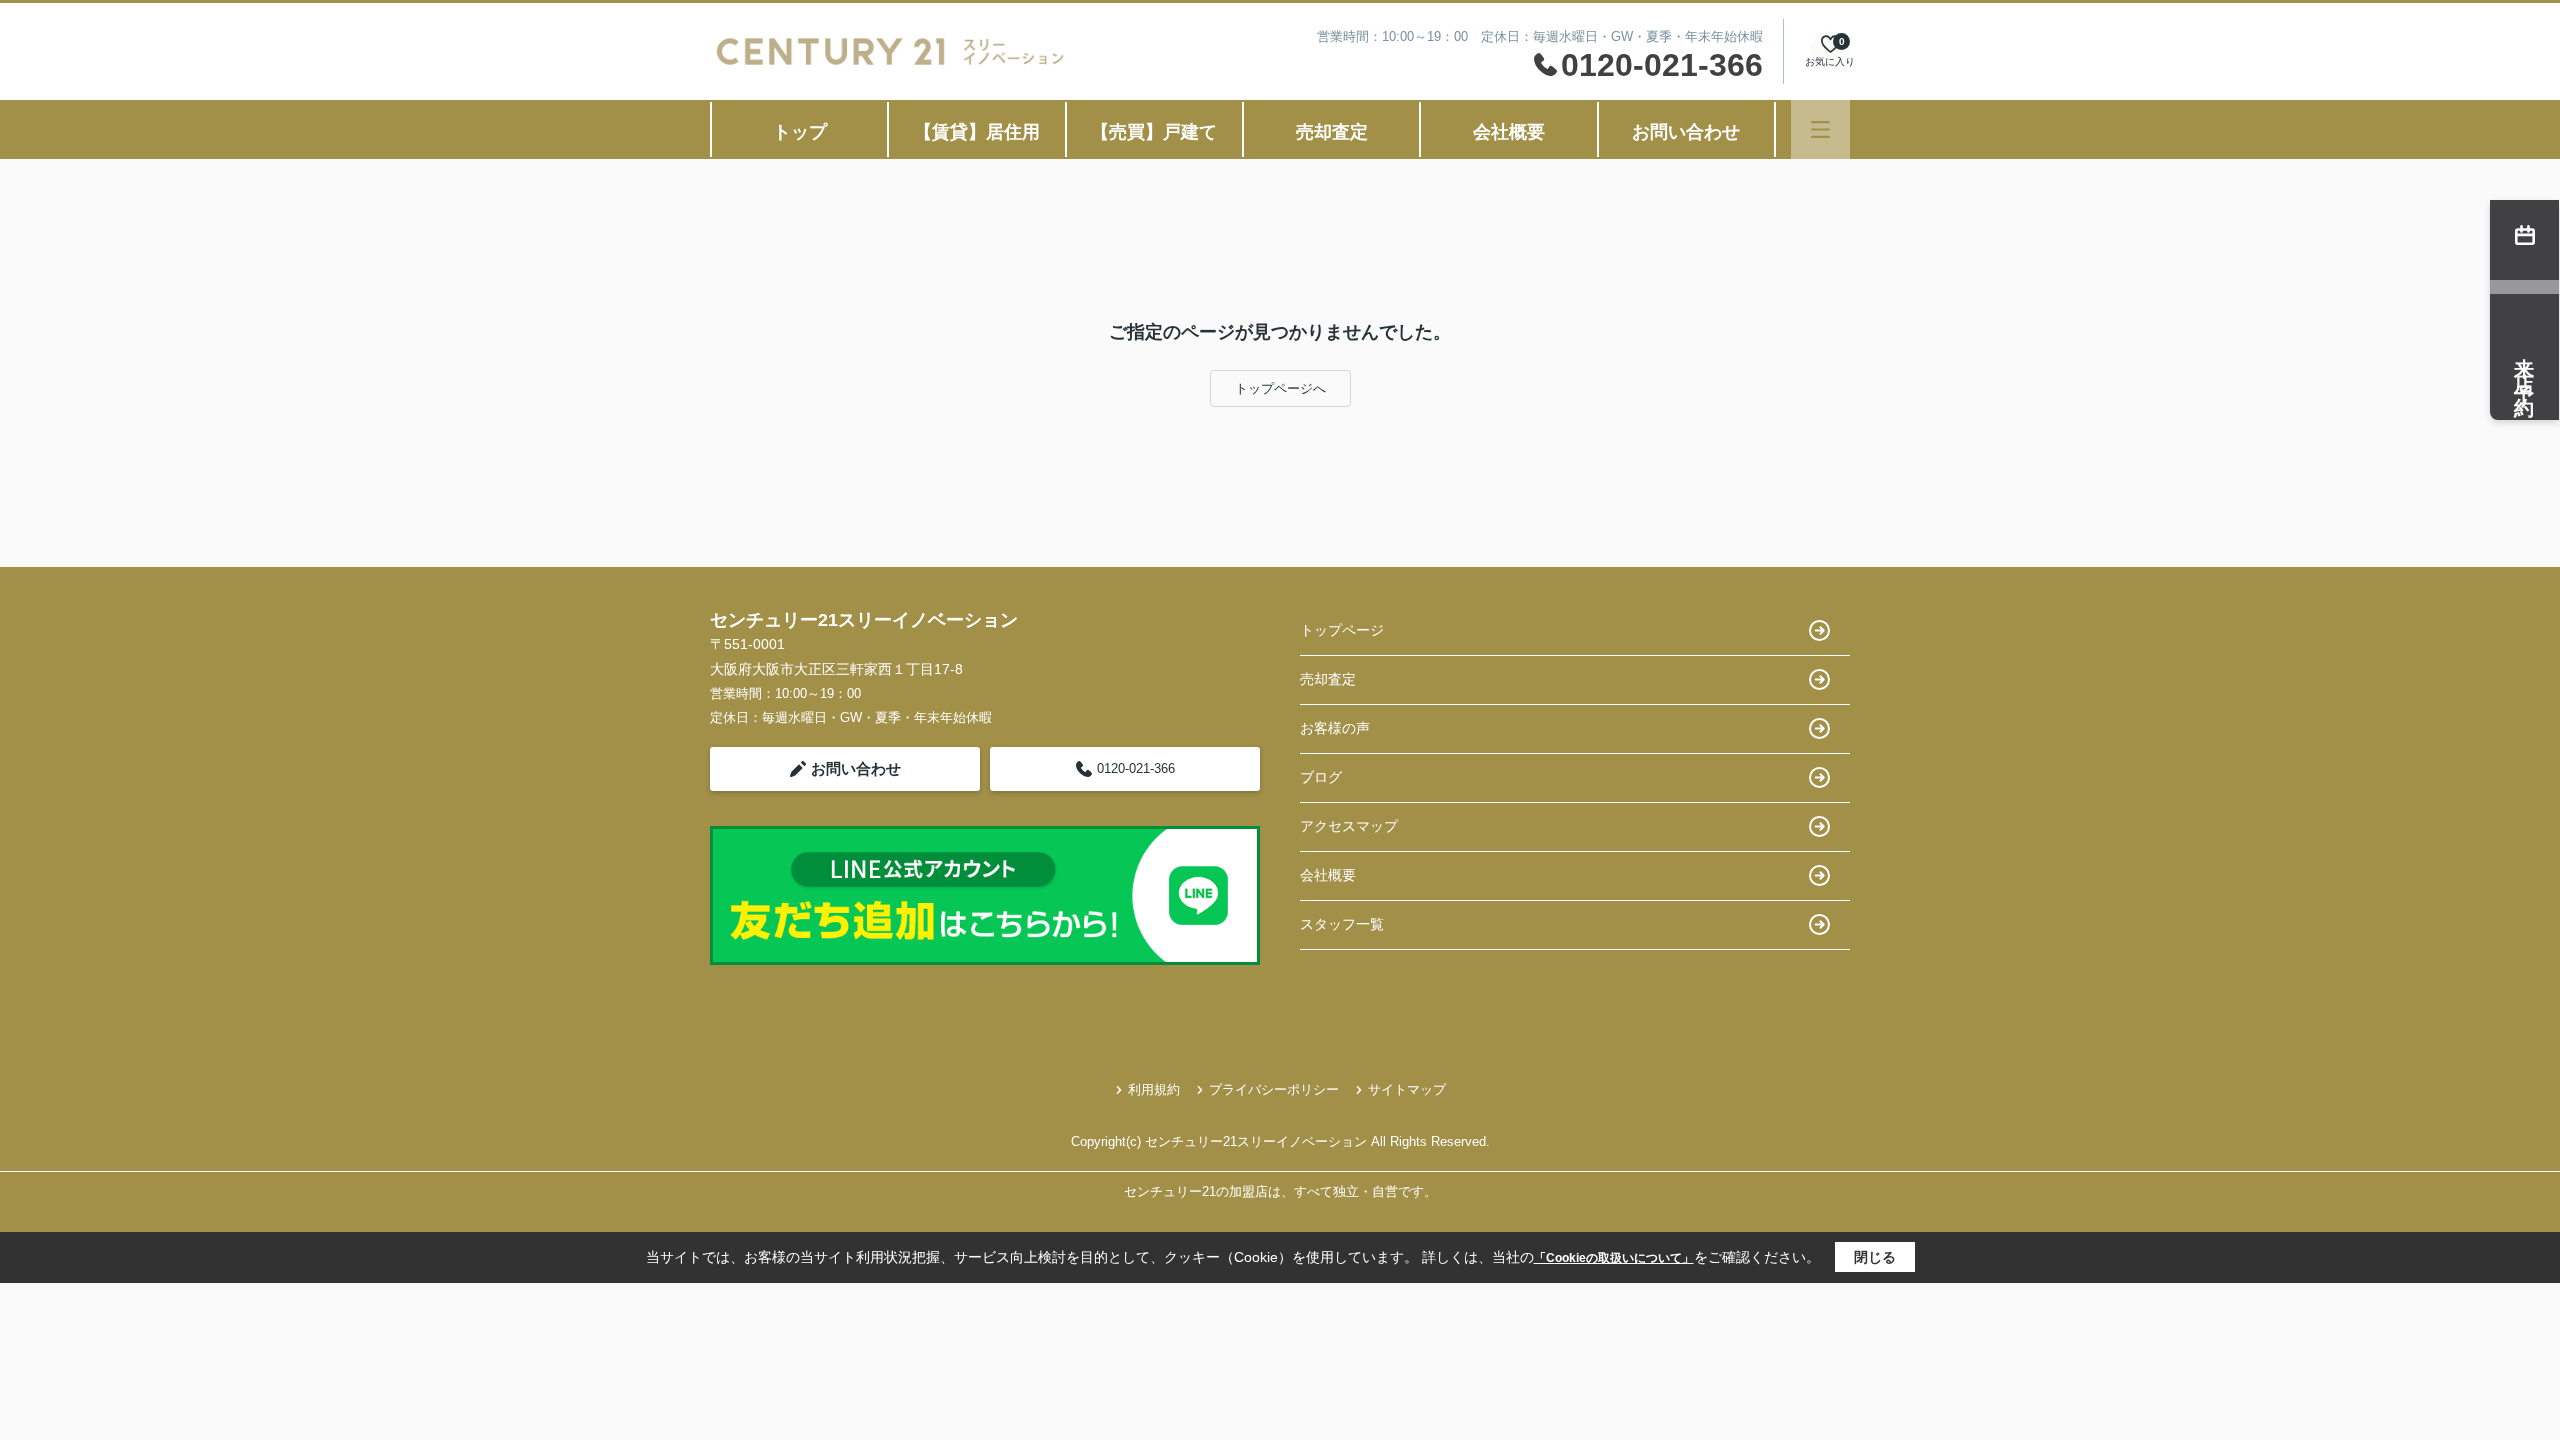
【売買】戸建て (1154, 132)
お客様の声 (1335, 728)
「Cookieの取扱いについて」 (1614, 1258)
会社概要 (1509, 132)
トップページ (1342, 630)
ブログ (1321, 777)
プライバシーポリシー (1274, 1089)
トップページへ (1280, 388)
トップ (800, 132)
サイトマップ (1407, 1089)
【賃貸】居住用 (977, 132)
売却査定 (1332, 132)
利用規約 (1154, 1089)
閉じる (1875, 1257)
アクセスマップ (1349, 826)
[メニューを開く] (1820, 129)
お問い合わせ (1686, 132)
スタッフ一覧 (1342, 924)
